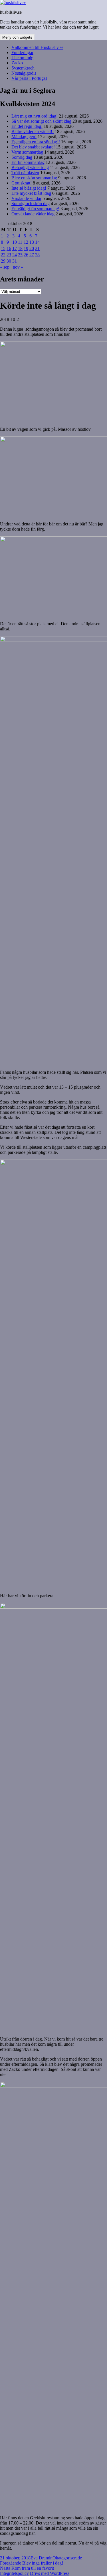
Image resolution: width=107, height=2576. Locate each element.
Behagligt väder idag (30, 167)
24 (15, 255)
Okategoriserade (67, 2558)
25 (20, 255)
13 (32, 242)
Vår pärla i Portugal (29, 78)
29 (3, 261)
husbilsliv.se (11, 12)
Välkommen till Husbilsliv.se (37, 47)
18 (20, 248)
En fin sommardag (28, 162)
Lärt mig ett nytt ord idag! (35, 116)
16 (9, 248)
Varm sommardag (27, 152)
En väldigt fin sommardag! (35, 209)
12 (26, 242)
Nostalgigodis (24, 73)
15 (3, 248)
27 (32, 255)
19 (26, 248)
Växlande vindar (26, 198)
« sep (5, 267)
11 (20, 242)
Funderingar (22, 52)
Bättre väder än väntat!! (33, 131)
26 (26, 255)
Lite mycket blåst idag (31, 193)
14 (37, 242)
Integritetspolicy (14, 2573)
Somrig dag (22, 157)
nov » (18, 267)
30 (9, 261)
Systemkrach (23, 68)
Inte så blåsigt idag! (29, 188)
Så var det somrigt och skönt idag (41, 121)
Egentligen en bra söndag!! (36, 142)
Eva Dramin (42, 2558)
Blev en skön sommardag (34, 178)
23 (9, 255)
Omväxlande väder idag (33, 214)
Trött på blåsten (25, 173)
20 (32, 248)
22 (3, 255)
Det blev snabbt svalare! (33, 147)
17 (15, 248)
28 (37, 255)
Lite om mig (22, 58)
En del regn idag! (27, 126)
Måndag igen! (24, 137)
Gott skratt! (22, 183)
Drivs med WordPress (50, 2573)
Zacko (17, 63)
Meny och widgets (17, 37)
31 (15, 261)
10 (15, 242)
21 (37, 248)
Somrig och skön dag (31, 204)
